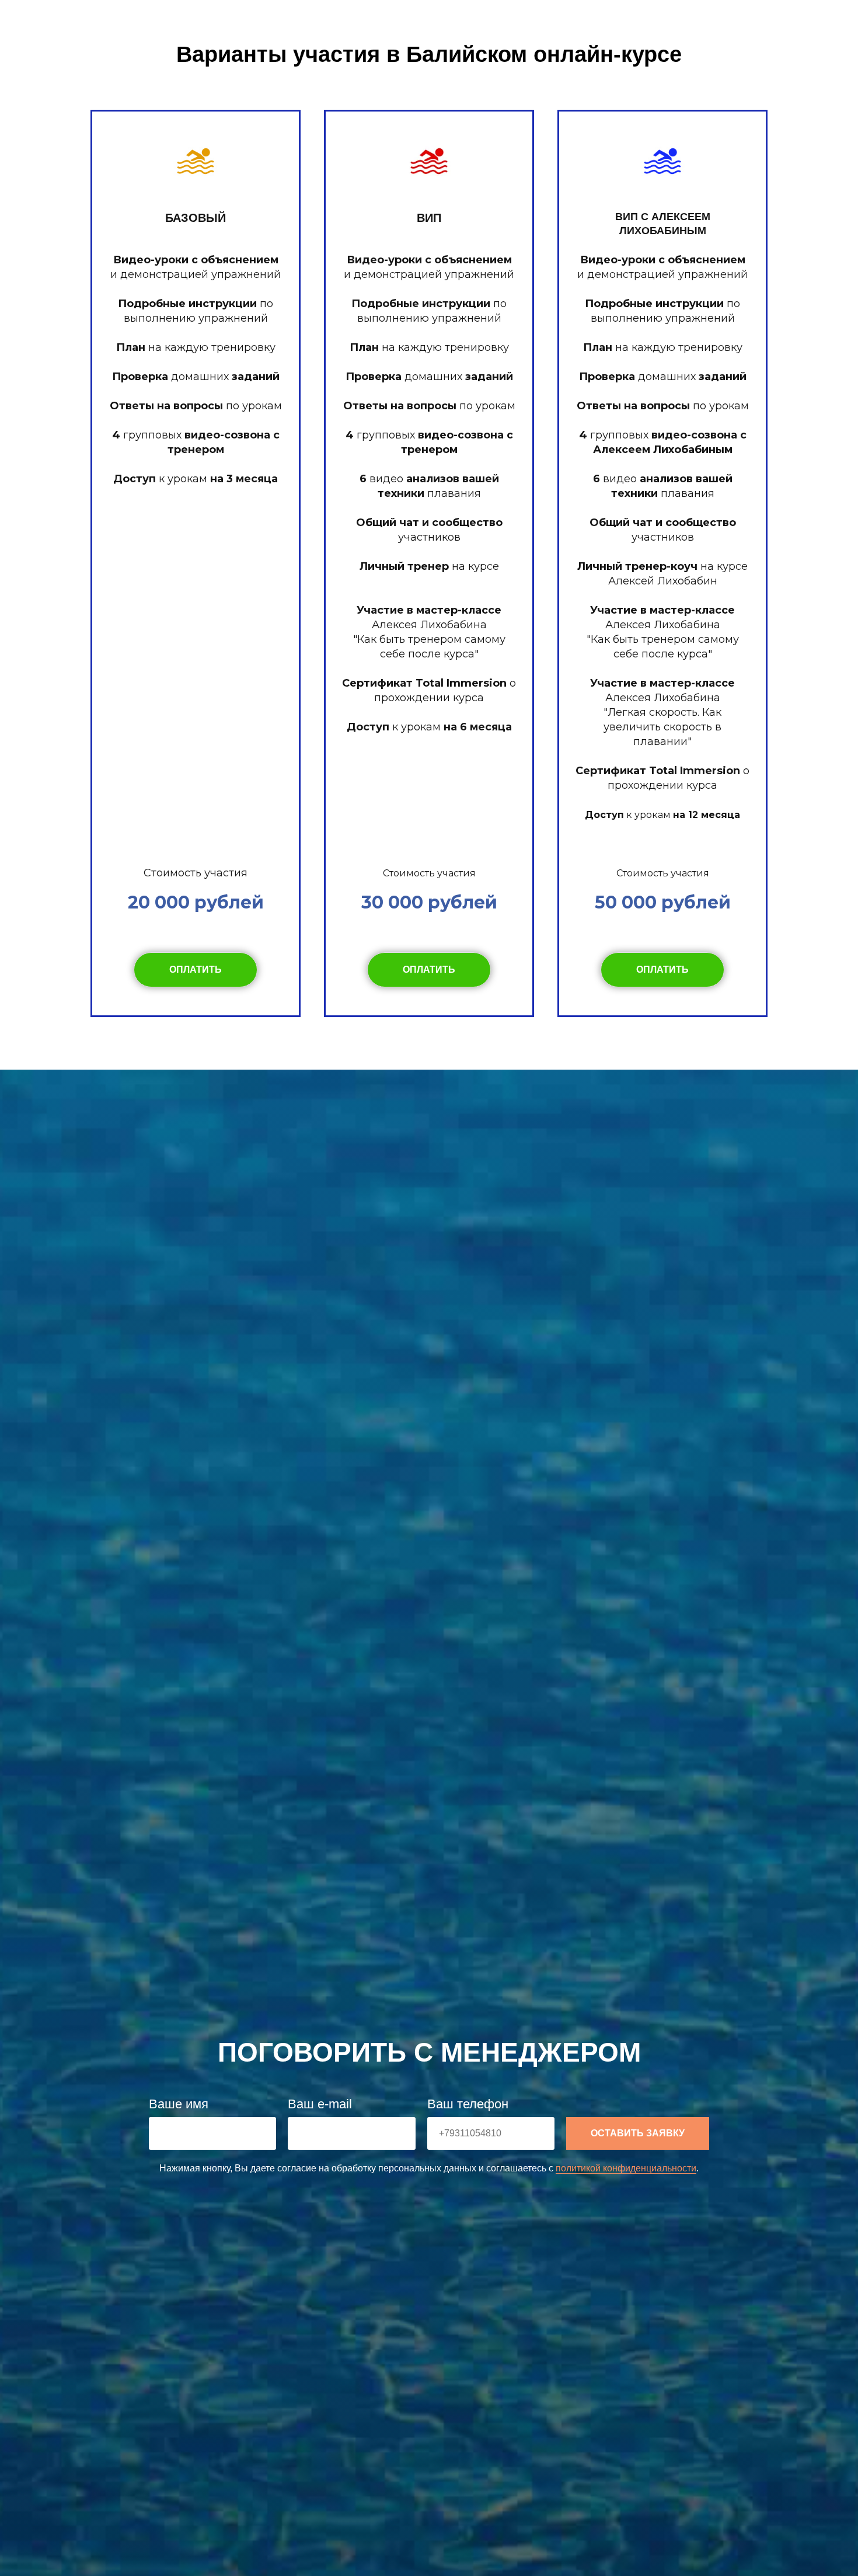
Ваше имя (179, 2104)
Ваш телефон (468, 2104)
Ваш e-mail (320, 2104)
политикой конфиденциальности (626, 2168)
